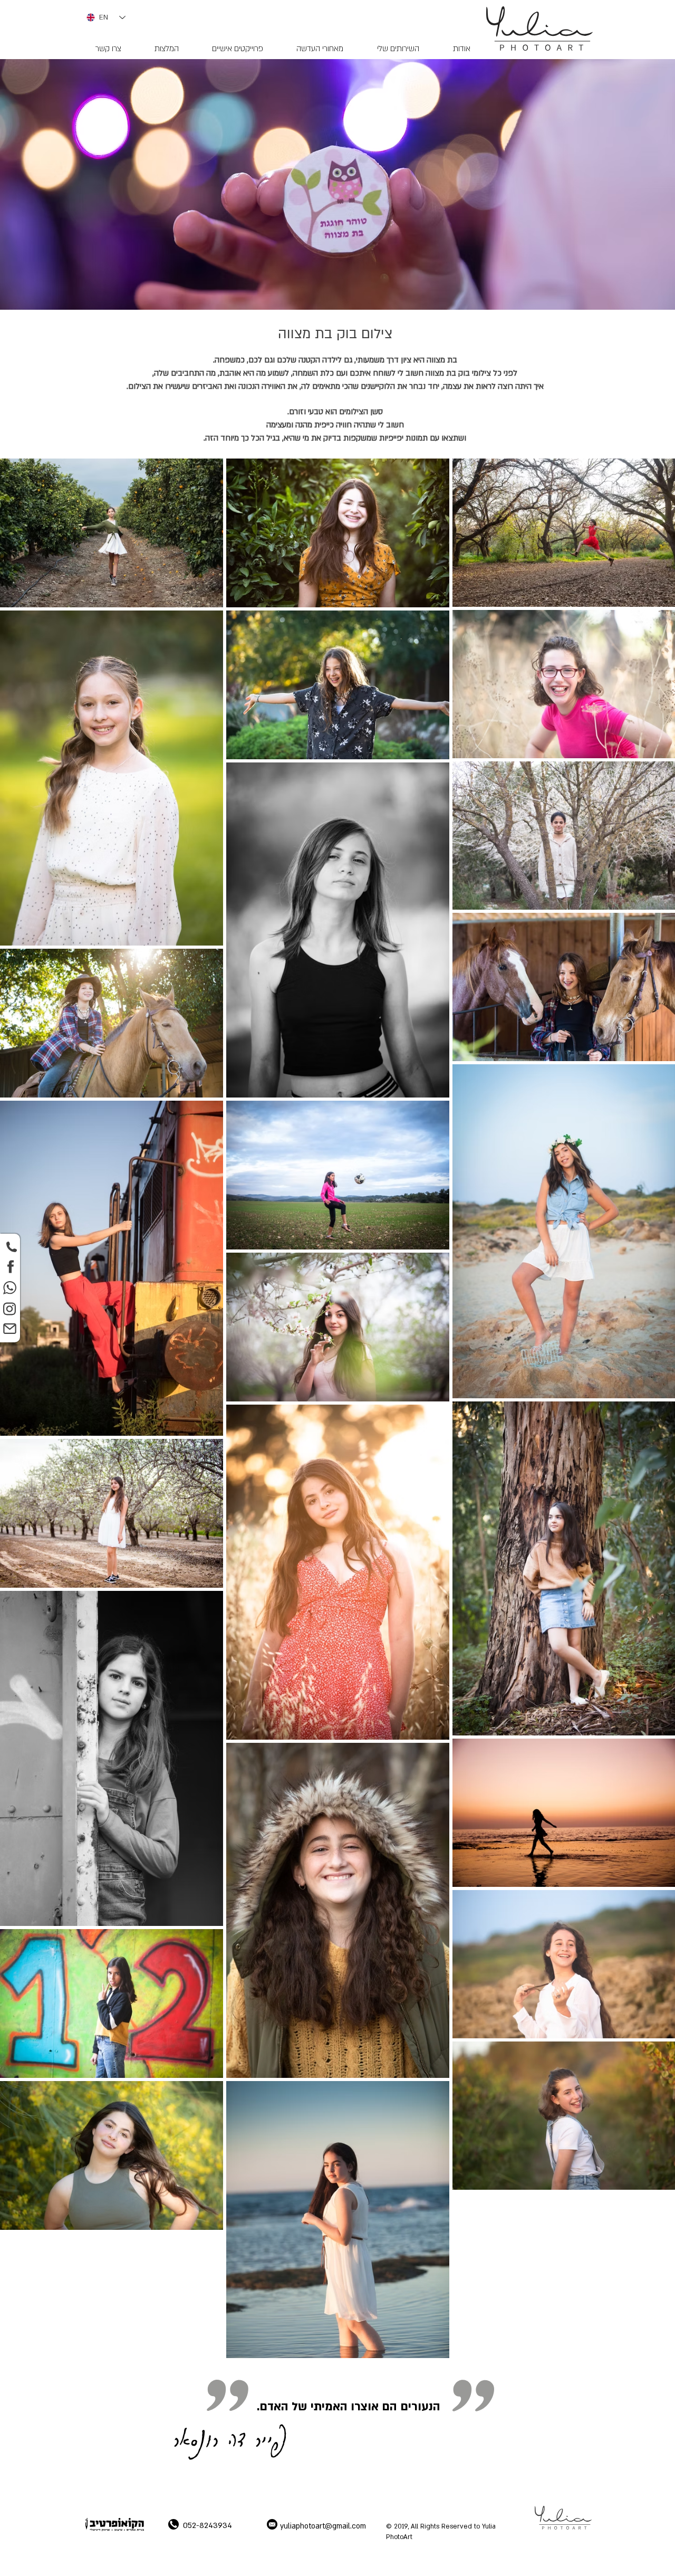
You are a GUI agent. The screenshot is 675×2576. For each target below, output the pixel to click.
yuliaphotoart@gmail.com (323, 2526)
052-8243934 (208, 2525)
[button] (398, 49)
